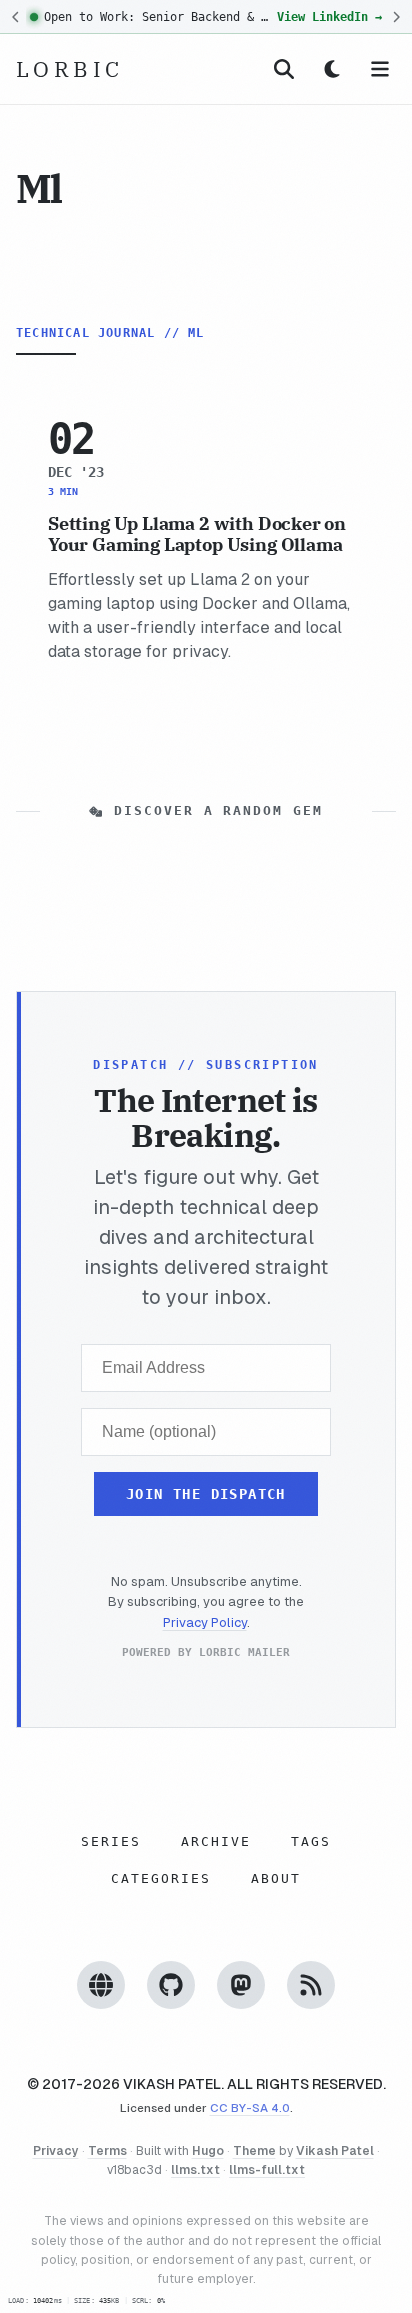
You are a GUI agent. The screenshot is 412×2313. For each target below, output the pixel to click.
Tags (311, 1840)
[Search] (284, 69)
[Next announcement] (396, 17)
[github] (171, 1983)
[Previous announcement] (16, 17)
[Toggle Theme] (332, 69)
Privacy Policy (205, 1622)
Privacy (56, 2151)
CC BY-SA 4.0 (250, 2107)
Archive (216, 1840)
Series (111, 1840)
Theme (254, 2151)
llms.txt (195, 2170)
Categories (161, 1877)
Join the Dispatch (206, 1493)
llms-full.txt (267, 2170)
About (276, 1877)
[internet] (101, 1983)
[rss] (311, 1983)
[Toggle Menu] (380, 69)
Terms (107, 2151)
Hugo (208, 2151)
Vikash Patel (335, 2151)
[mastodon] (241, 1983)
